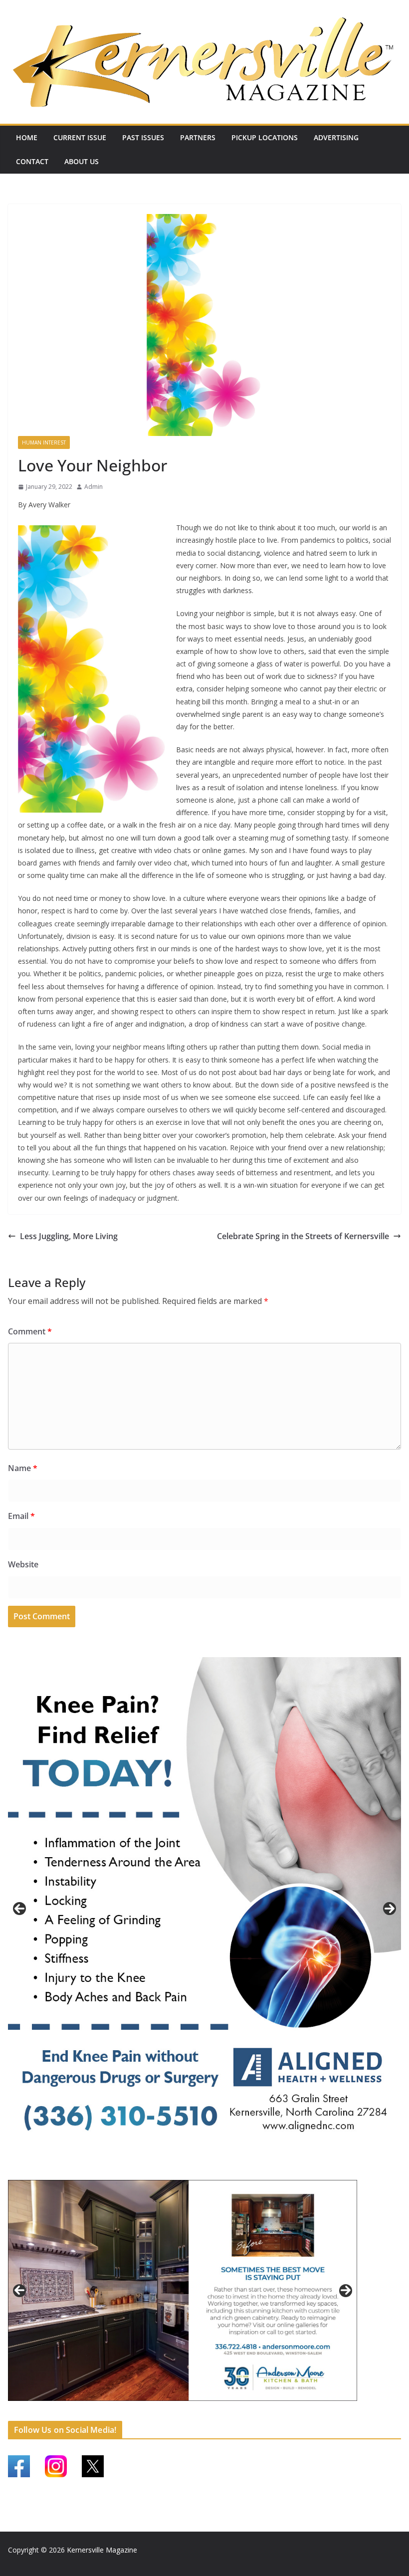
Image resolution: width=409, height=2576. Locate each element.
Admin (94, 487)
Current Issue (80, 137)
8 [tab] (183, 2412)
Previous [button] (19, 1909)
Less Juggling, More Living (69, 1236)
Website (23, 1564)
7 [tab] (171, 2412)
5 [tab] (148, 2412)
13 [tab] (240, 2412)
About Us (82, 161)
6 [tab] (160, 2412)
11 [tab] (217, 2412)
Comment (30, 1331)
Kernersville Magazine (102, 2550)
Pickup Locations (265, 137)
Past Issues (143, 137)
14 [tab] (252, 2412)
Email (21, 1516)
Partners (198, 137)
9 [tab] (194, 2412)
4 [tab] (222, 2171)
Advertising (336, 137)
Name (23, 1468)
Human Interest (44, 442)
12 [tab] (229, 2412)
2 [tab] (199, 2171)
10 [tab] (206, 2412)
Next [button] (390, 1909)
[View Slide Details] (204, 1909)
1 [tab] (187, 2171)
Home (27, 137)
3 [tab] (210, 2171)
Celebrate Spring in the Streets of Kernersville (303, 1236)
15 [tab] (263, 2412)
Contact (32, 161)
